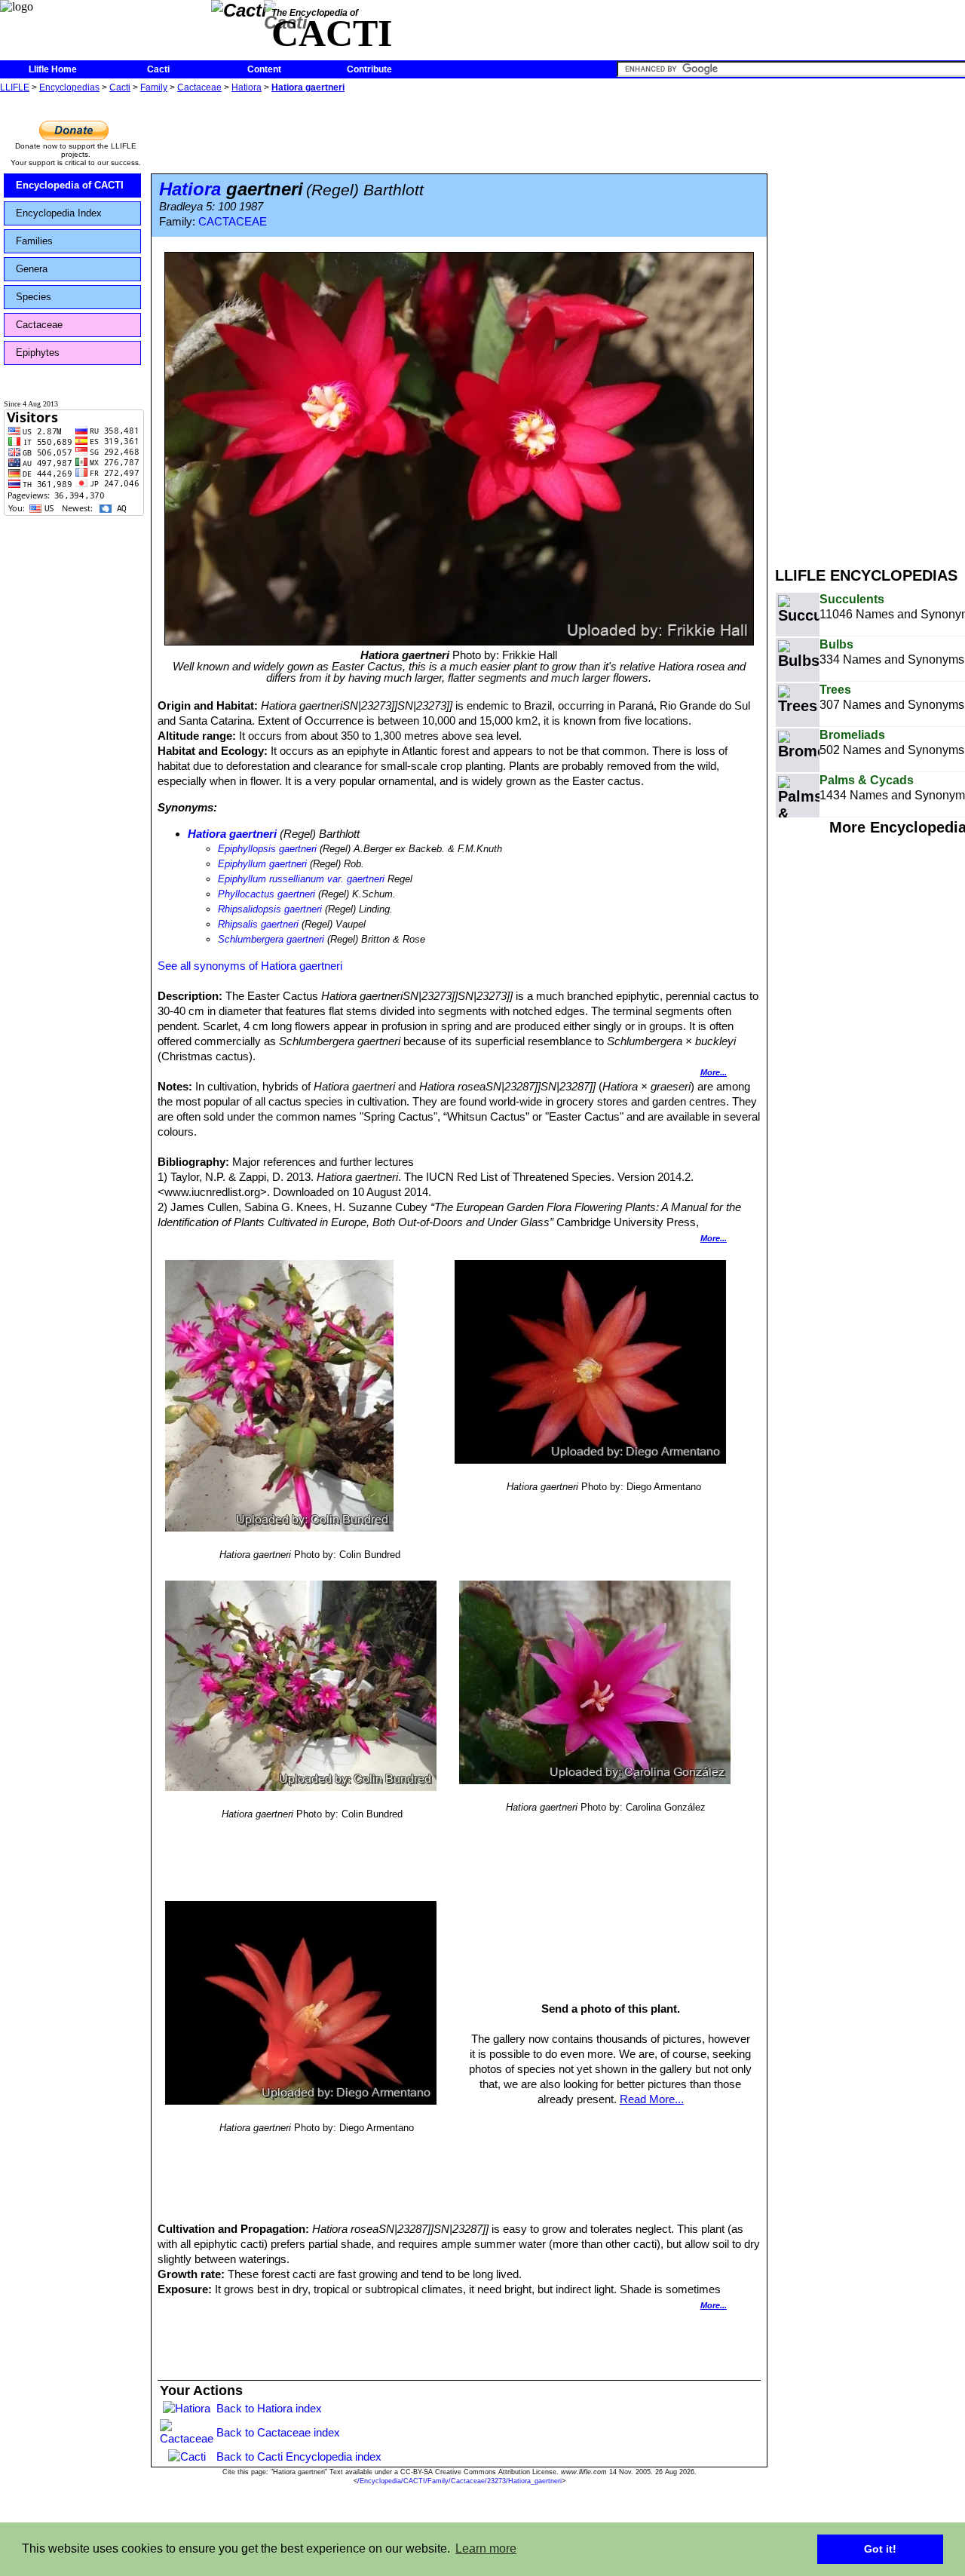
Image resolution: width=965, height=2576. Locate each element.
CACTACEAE (233, 222)
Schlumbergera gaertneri (271, 939)
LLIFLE (15, 87)
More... (714, 1072)
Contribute (369, 69)
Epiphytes (38, 353)
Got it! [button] (880, 2549)
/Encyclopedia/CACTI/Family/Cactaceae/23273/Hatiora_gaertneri (460, 2481)
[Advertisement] (870, 323)
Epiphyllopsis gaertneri (267, 849)
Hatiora (247, 87)
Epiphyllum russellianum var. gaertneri (301, 879)
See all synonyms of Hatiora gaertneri (250, 966)
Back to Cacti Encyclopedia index (299, 2456)
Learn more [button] (486, 2548)
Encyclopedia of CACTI (70, 185)
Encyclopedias (69, 87)
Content (264, 69)
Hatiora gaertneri (308, 87)
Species (34, 297)
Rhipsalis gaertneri (258, 924)
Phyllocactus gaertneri (267, 894)
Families (34, 241)
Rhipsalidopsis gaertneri (270, 909)
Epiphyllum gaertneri (262, 864)
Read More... (652, 2099)
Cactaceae (199, 87)
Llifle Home (53, 69)
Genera (32, 269)
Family (154, 87)
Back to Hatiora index (269, 2408)
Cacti (158, 69)
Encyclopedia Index (59, 213)
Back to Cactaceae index (278, 2432)
